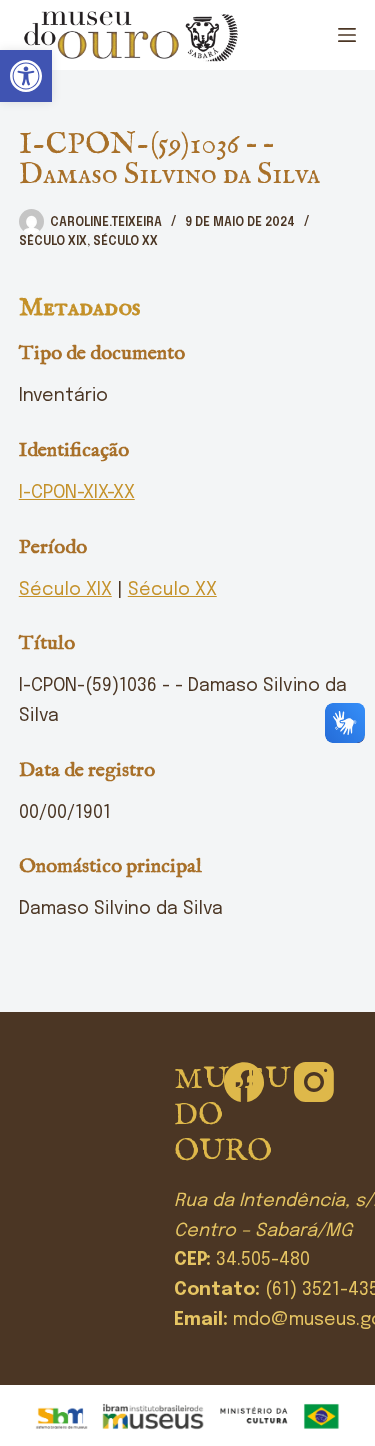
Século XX (125, 242)
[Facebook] (244, 1082)
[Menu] (347, 35)
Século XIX (53, 242)
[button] (26, 76)
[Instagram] (314, 1082)
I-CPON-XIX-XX (77, 493)
